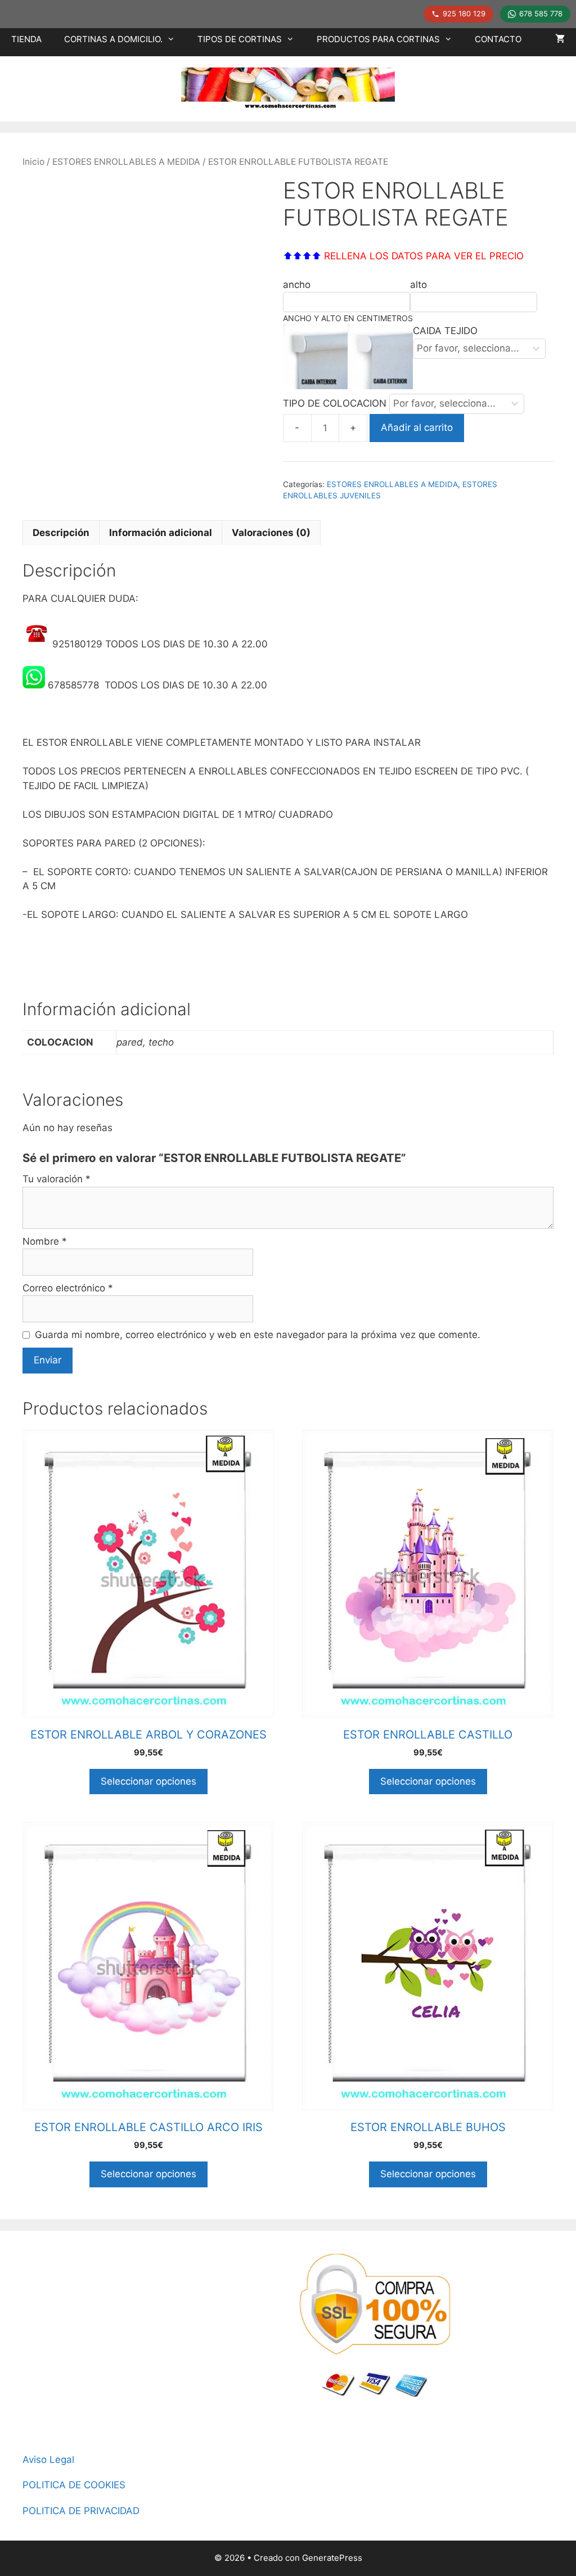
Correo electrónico (68, 1288)
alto (418, 285)
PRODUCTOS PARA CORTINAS (378, 39)
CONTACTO (498, 39)
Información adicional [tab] (161, 533)
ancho (297, 285)
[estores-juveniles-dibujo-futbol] (142, 314)
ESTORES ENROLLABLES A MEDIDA (126, 162)
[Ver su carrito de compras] (560, 39)
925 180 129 (464, 13)
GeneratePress (332, 2558)
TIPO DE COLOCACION (336, 403)
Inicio (33, 162)
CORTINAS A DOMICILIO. (113, 39)
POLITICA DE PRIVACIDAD (81, 2511)
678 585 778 (541, 13)
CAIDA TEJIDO (445, 331)
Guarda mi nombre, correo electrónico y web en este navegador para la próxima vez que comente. (258, 1335)
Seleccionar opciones (148, 1781)
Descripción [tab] (61, 533)
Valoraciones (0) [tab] (271, 533)
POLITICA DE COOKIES (74, 2485)
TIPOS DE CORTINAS (240, 39)
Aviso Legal (48, 2460)
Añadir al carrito (417, 427)
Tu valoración (57, 1179)
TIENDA (26, 39)
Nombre (45, 1241)
